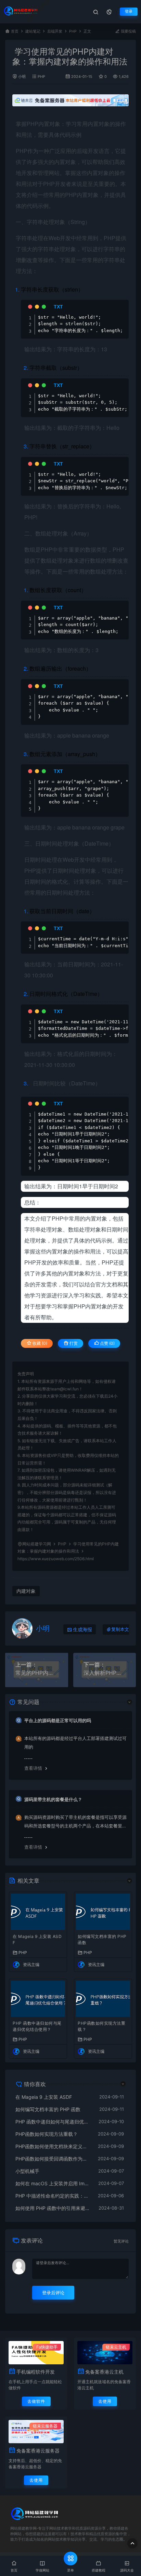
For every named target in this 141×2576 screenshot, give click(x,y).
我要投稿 (128, 31)
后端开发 (55, 31)
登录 (129, 11)
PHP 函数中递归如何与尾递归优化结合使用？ (37, 2026)
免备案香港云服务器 (38, 2451)
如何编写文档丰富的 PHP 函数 (102, 1939)
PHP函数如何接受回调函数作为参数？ (53, 2159)
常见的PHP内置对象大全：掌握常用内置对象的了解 (37, 1673)
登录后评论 (53, 2293)
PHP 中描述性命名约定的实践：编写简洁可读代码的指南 (53, 2196)
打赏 (73, 1343)
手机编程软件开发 (36, 2372)
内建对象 (26, 1591)
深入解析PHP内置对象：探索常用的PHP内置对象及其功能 (105, 1673)
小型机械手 (27, 2171)
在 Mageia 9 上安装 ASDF (37, 1939)
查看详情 (33, 1768)
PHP (73, 31)
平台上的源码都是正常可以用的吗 (58, 1720)
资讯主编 (31, 1965)
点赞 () (107, 1343)
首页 (15, 31)
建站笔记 (33, 31)
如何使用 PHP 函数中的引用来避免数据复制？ (54, 2208)
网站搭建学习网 (37, 1544)
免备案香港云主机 (104, 2372)
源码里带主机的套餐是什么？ (53, 1799)
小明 (22, 77)
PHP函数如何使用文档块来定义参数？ (53, 2146)
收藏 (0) (39, 1343)
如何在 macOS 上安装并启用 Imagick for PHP (53, 2183)
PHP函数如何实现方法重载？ (101, 2026)
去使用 (105, 2401)
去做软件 (36, 2401)
